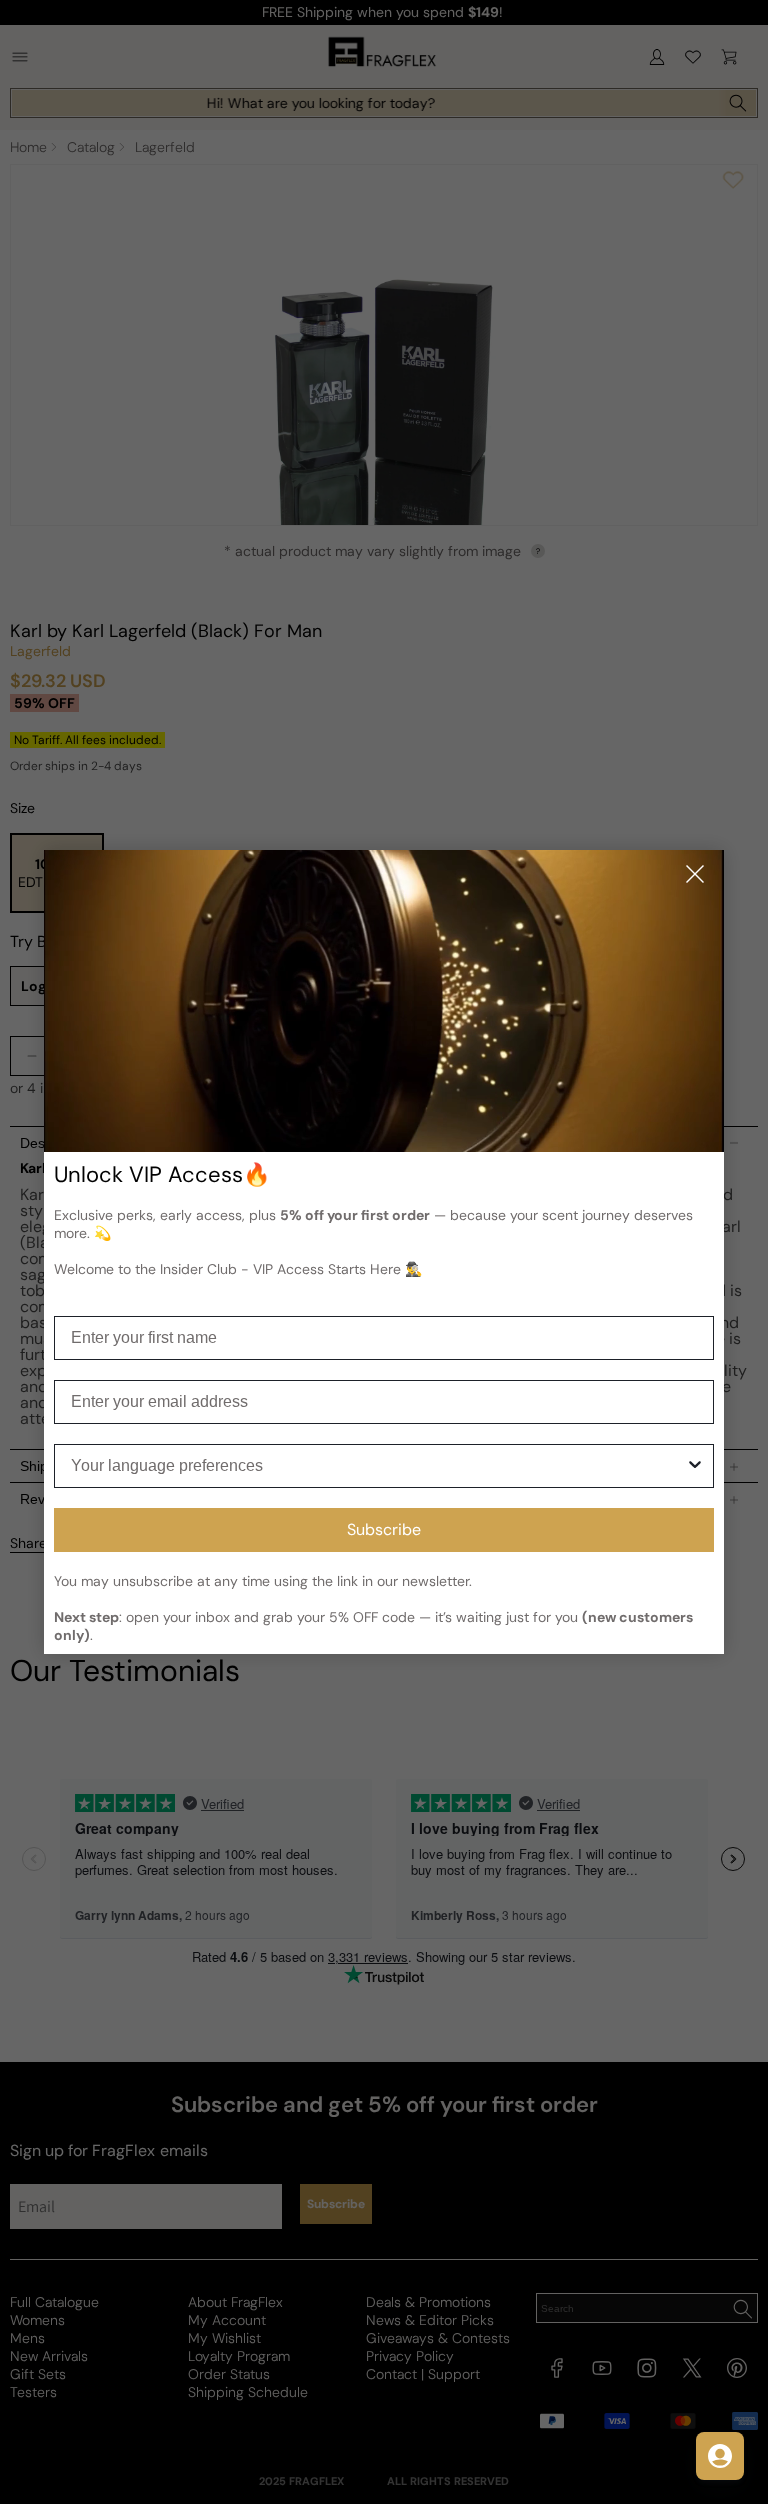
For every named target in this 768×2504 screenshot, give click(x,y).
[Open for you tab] (720, 2456)
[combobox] (378, 1466)
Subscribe (384, 1529)
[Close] (695, 875)
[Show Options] (695, 1466)
